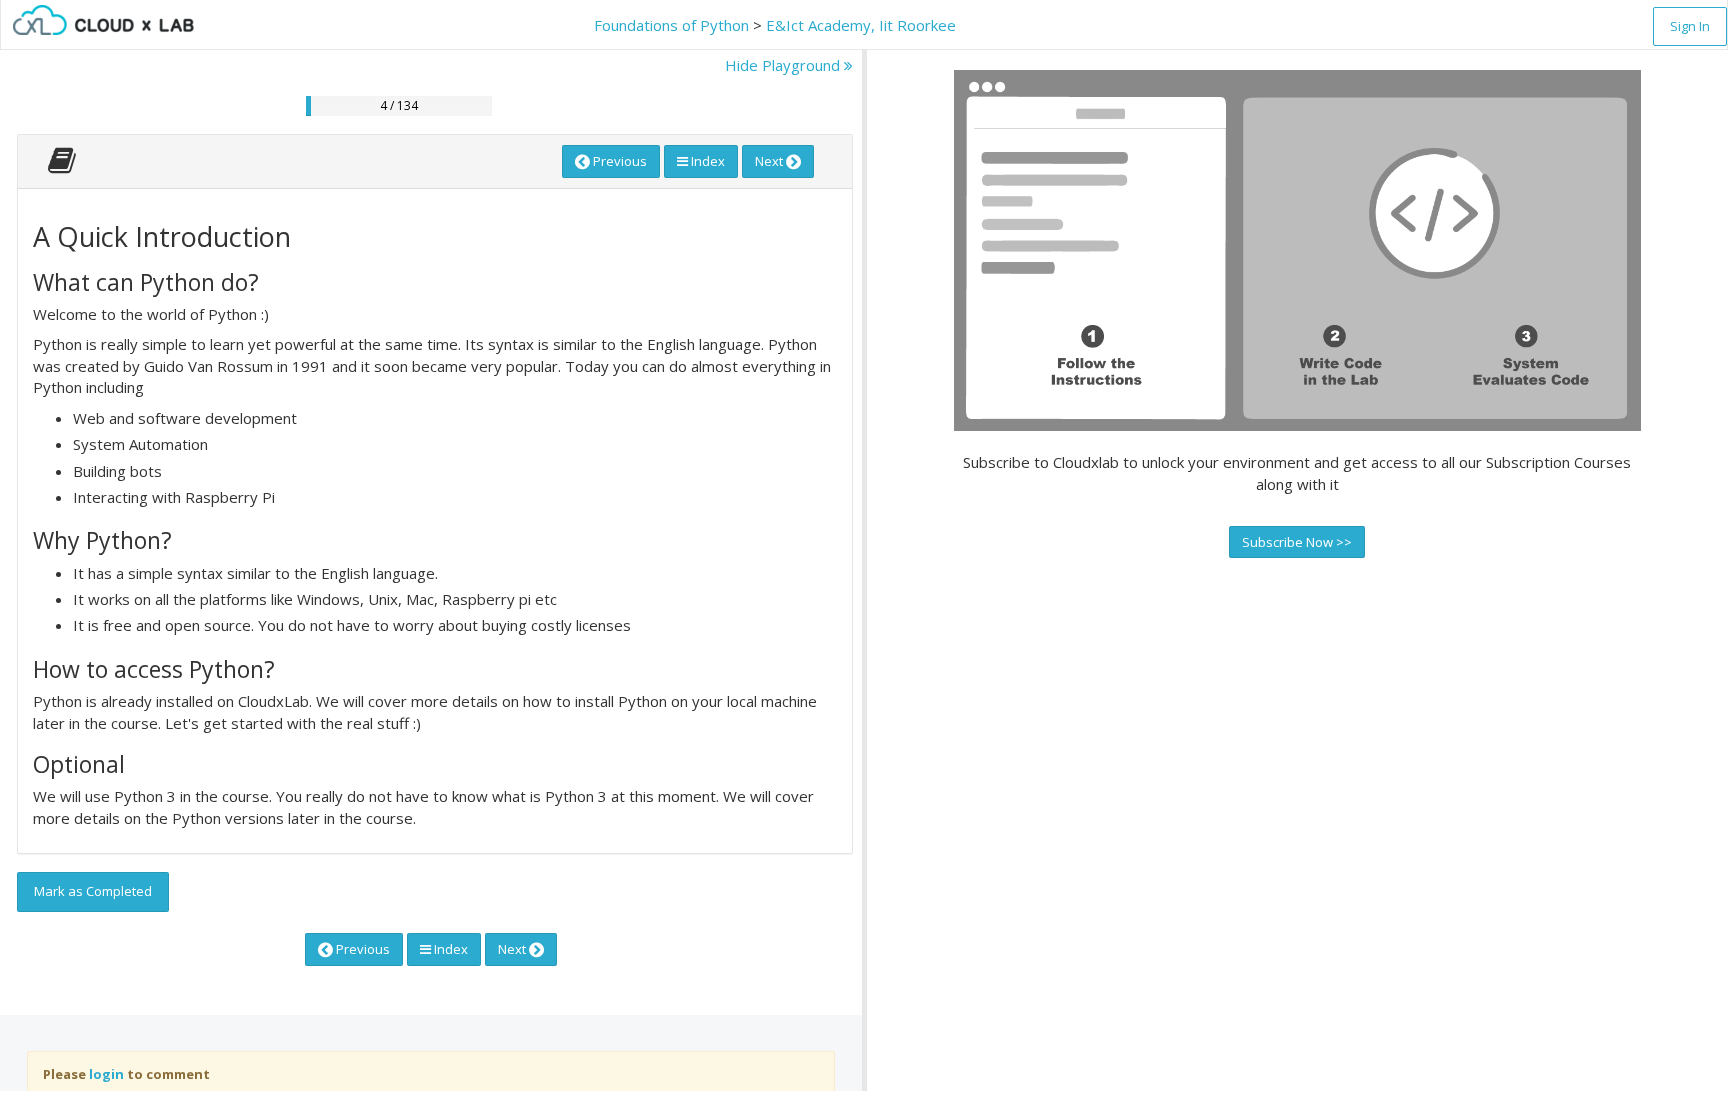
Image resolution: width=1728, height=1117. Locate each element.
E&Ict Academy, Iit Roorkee (861, 25)
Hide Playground (784, 65)
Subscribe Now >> (1297, 542)
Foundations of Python (671, 25)
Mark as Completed (93, 891)
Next (770, 161)
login (106, 1074)
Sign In (1690, 26)
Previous (618, 161)
